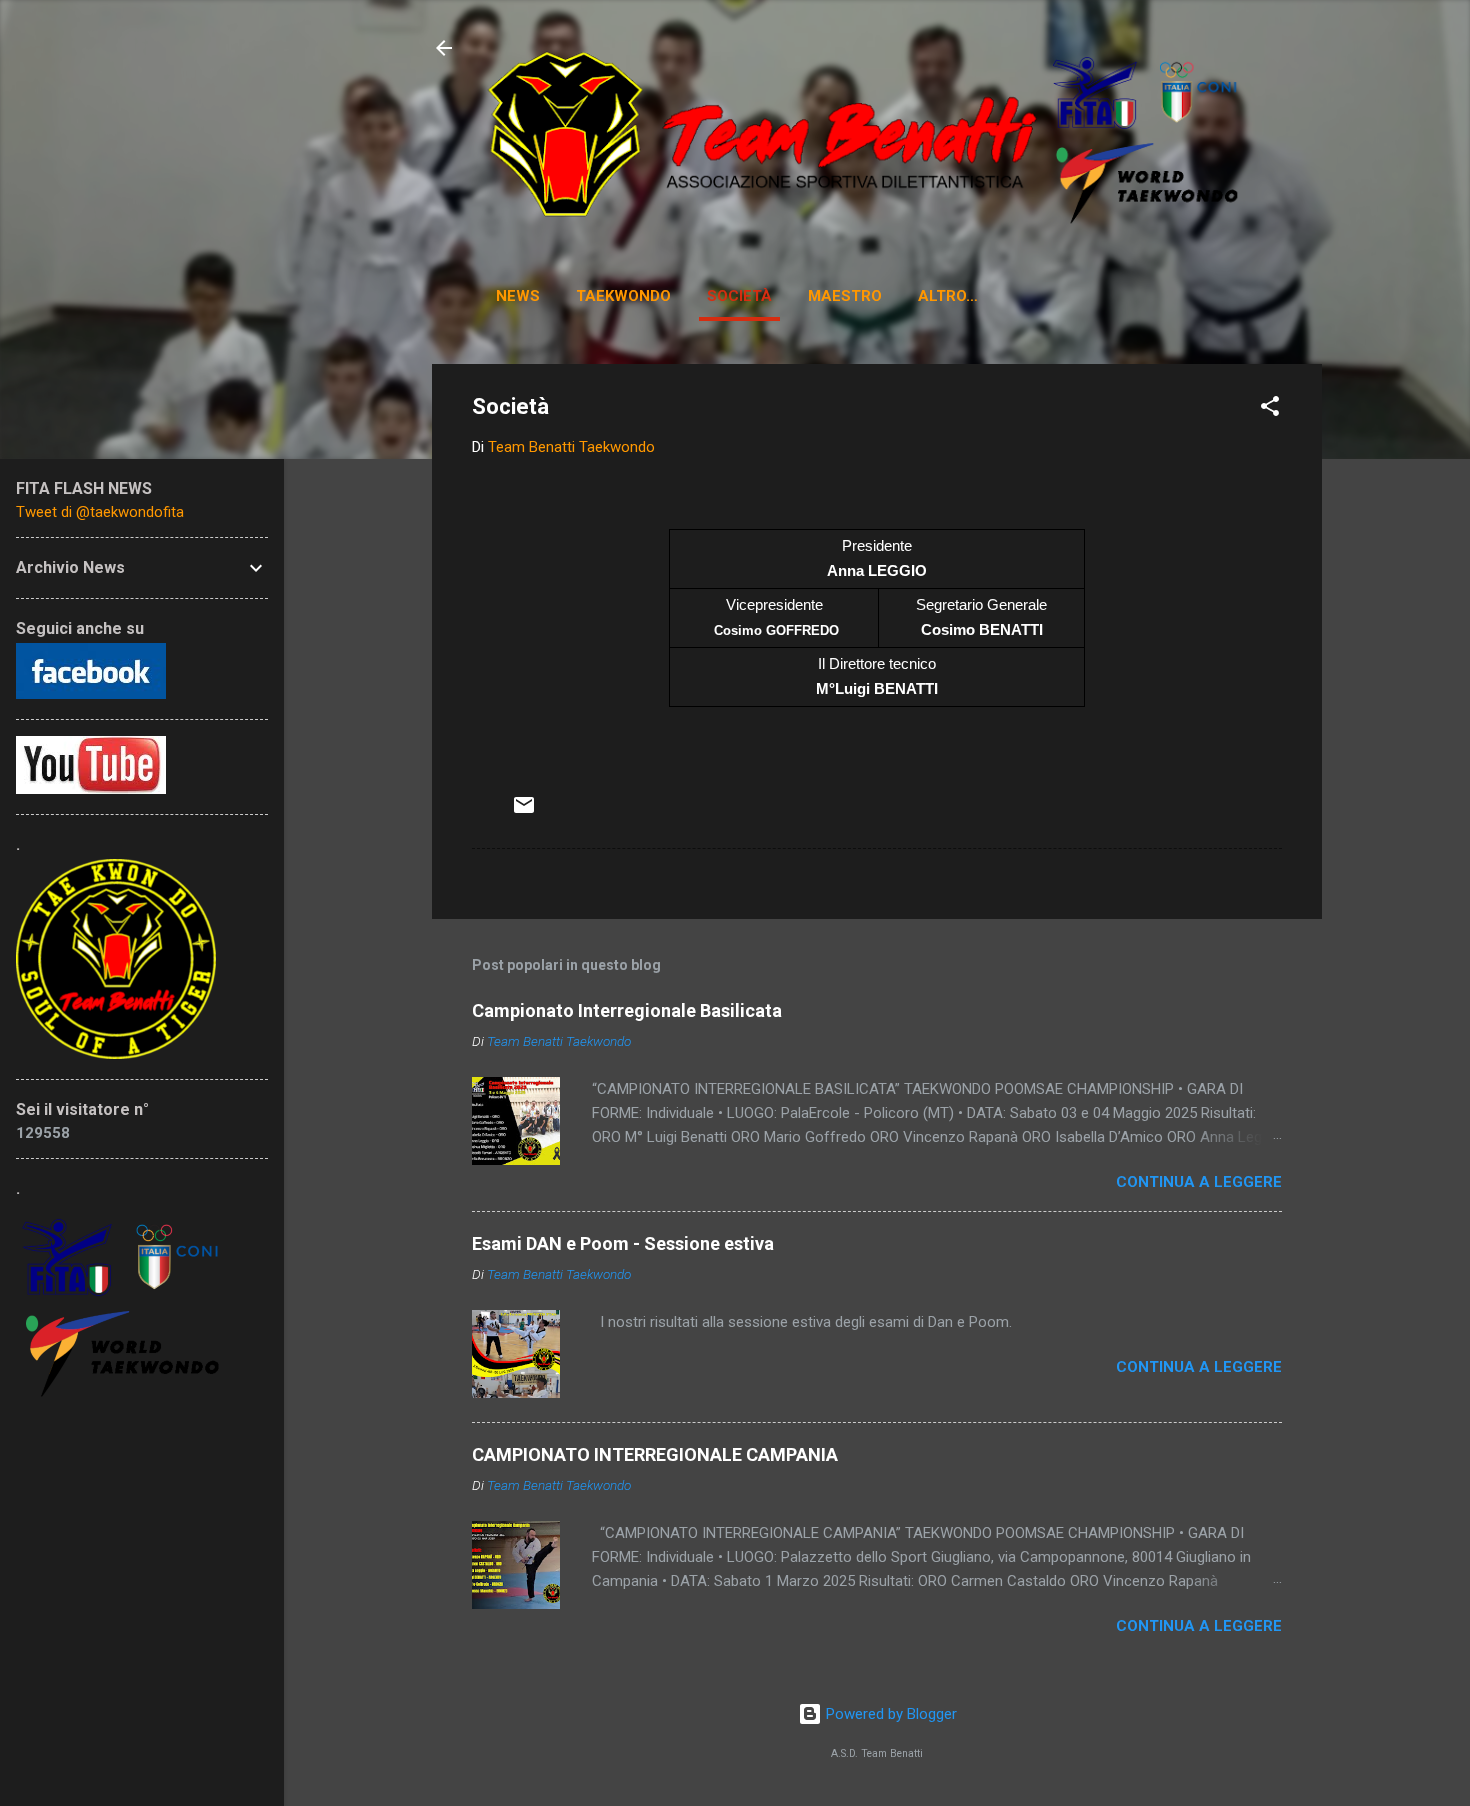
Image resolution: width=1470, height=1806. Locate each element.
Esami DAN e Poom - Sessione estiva (623, 1243)
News (518, 296)
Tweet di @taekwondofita (100, 512)
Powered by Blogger (889, 1714)
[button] (1270, 409)
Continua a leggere (1199, 1182)
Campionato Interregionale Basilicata (627, 1010)
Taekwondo (623, 296)
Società (739, 296)
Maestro (845, 296)
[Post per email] (524, 812)
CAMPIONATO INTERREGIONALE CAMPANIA (655, 1454)
